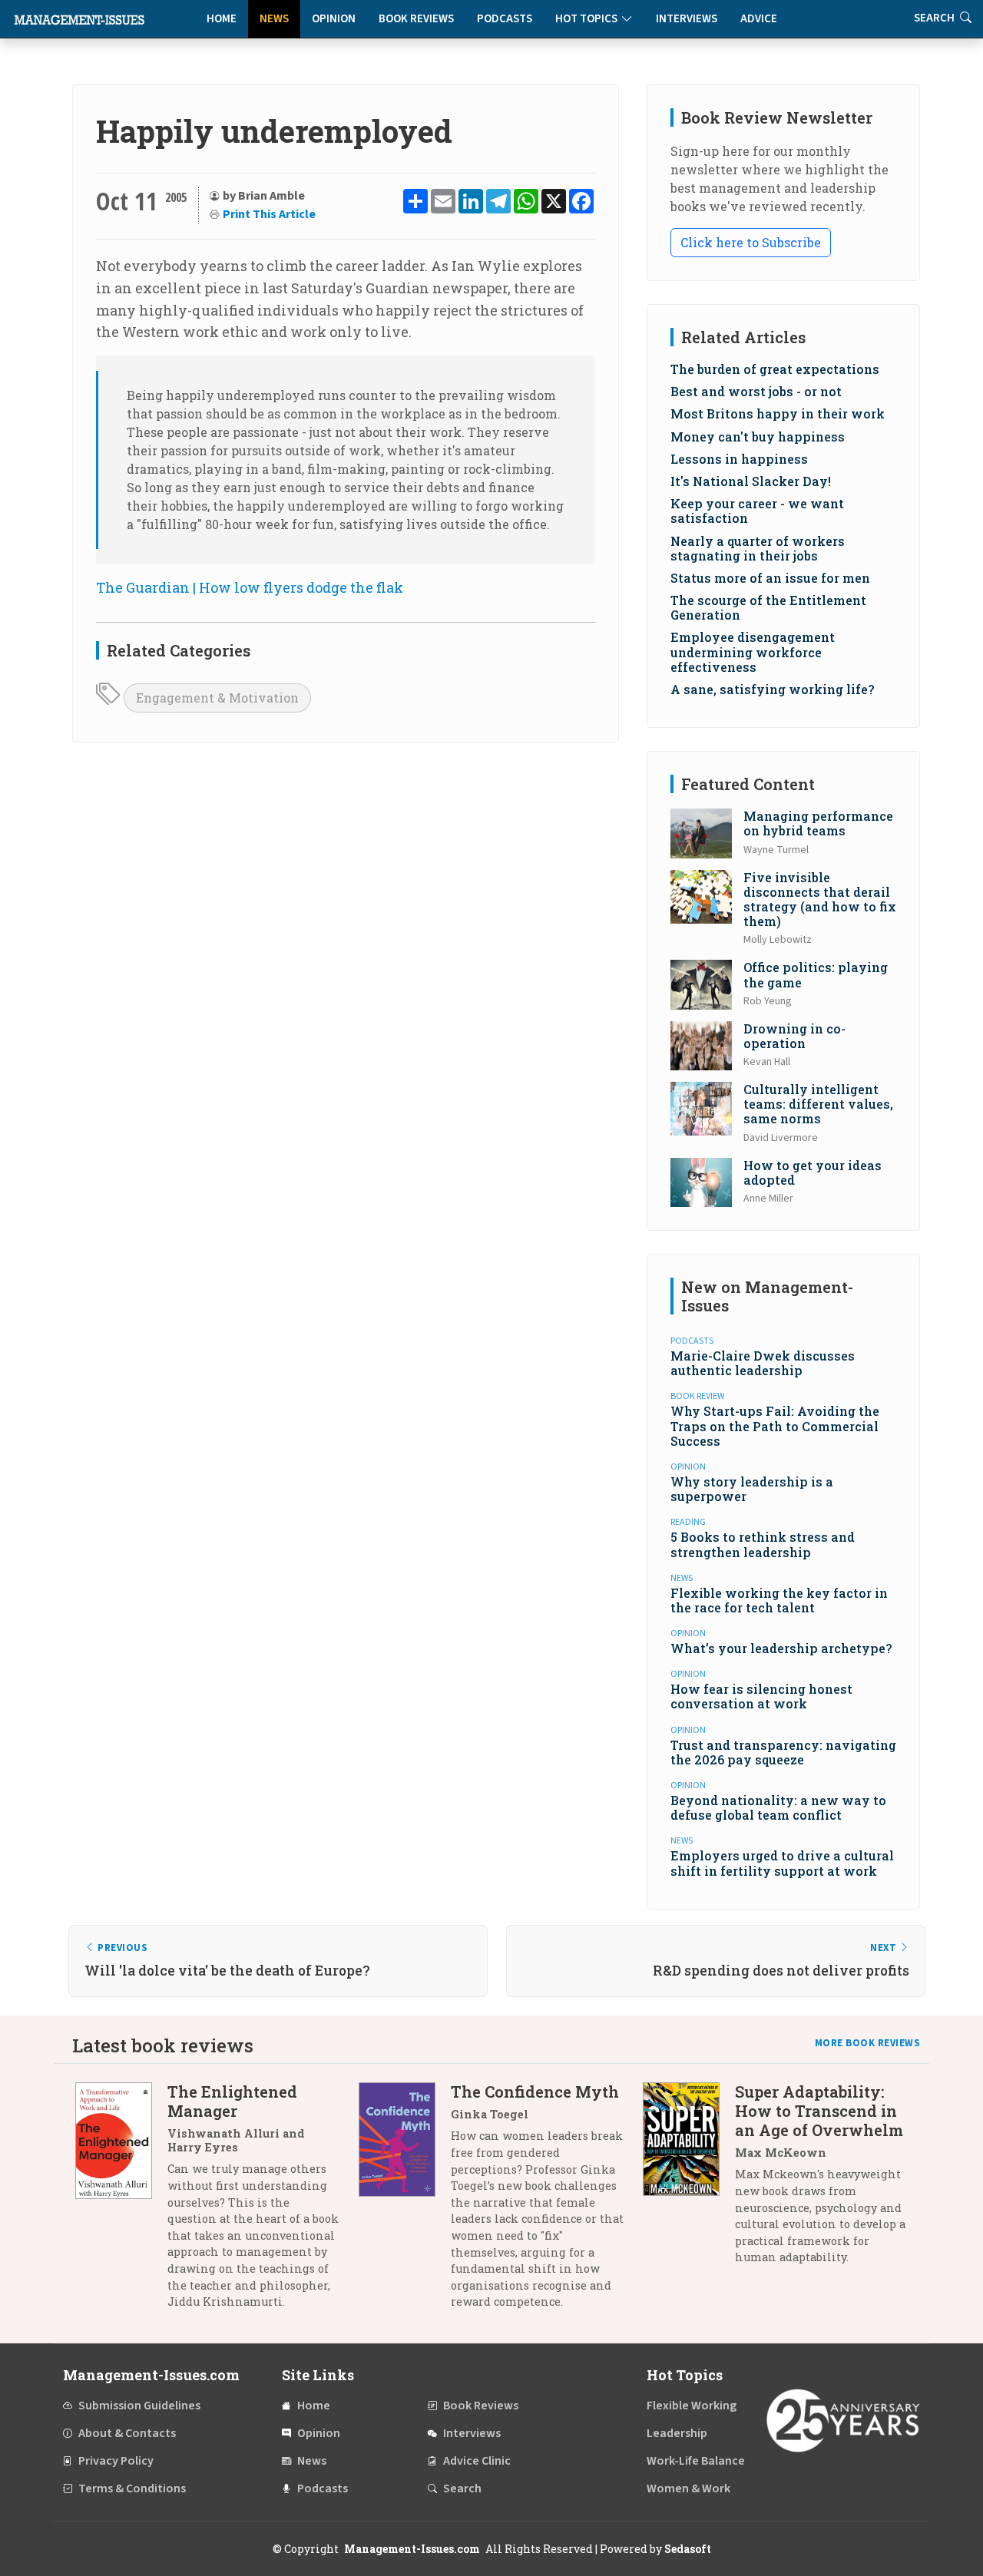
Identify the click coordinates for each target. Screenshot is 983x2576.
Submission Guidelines (139, 2406)
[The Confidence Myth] (405, 2202)
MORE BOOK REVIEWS (868, 2043)
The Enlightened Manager (232, 2101)
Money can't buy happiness (758, 436)
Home (222, 19)
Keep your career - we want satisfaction (757, 511)
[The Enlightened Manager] (121, 2202)
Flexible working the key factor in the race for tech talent (779, 1600)
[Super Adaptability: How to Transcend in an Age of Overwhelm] (689, 2180)
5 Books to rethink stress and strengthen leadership (763, 1544)
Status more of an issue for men (770, 578)
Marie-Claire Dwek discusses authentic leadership (763, 1363)
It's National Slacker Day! (751, 481)
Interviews (687, 19)
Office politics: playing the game (816, 974)
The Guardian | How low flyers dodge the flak (250, 587)
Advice (759, 19)
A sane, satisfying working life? (772, 689)
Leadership (677, 2433)
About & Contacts (127, 2433)
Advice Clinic (477, 2461)
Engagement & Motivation (217, 698)
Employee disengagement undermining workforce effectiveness (753, 651)
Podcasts (505, 19)
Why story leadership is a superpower (752, 1489)
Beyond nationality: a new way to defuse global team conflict (778, 1807)
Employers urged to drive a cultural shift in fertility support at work (782, 1863)
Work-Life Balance (696, 2461)
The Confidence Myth (535, 2092)
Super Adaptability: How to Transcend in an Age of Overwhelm (819, 2111)
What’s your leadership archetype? (781, 1648)
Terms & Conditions (132, 2488)
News (274, 19)
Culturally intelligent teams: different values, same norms (818, 1104)
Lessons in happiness (739, 459)
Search (462, 2488)
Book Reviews (416, 19)
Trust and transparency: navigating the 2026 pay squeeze (783, 1752)
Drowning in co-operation (794, 1036)
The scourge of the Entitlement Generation (768, 607)
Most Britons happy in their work (778, 413)
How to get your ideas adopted (813, 1172)
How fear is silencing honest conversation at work (761, 1696)
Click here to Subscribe (751, 242)
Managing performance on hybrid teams (818, 823)
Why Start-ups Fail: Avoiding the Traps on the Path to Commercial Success (775, 1425)
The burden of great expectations (775, 369)
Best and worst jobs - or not (756, 391)
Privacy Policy (116, 2461)
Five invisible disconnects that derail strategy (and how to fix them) (820, 899)
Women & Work (688, 2488)
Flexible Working (692, 2406)
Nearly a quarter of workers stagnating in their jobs (758, 548)
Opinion (334, 19)
